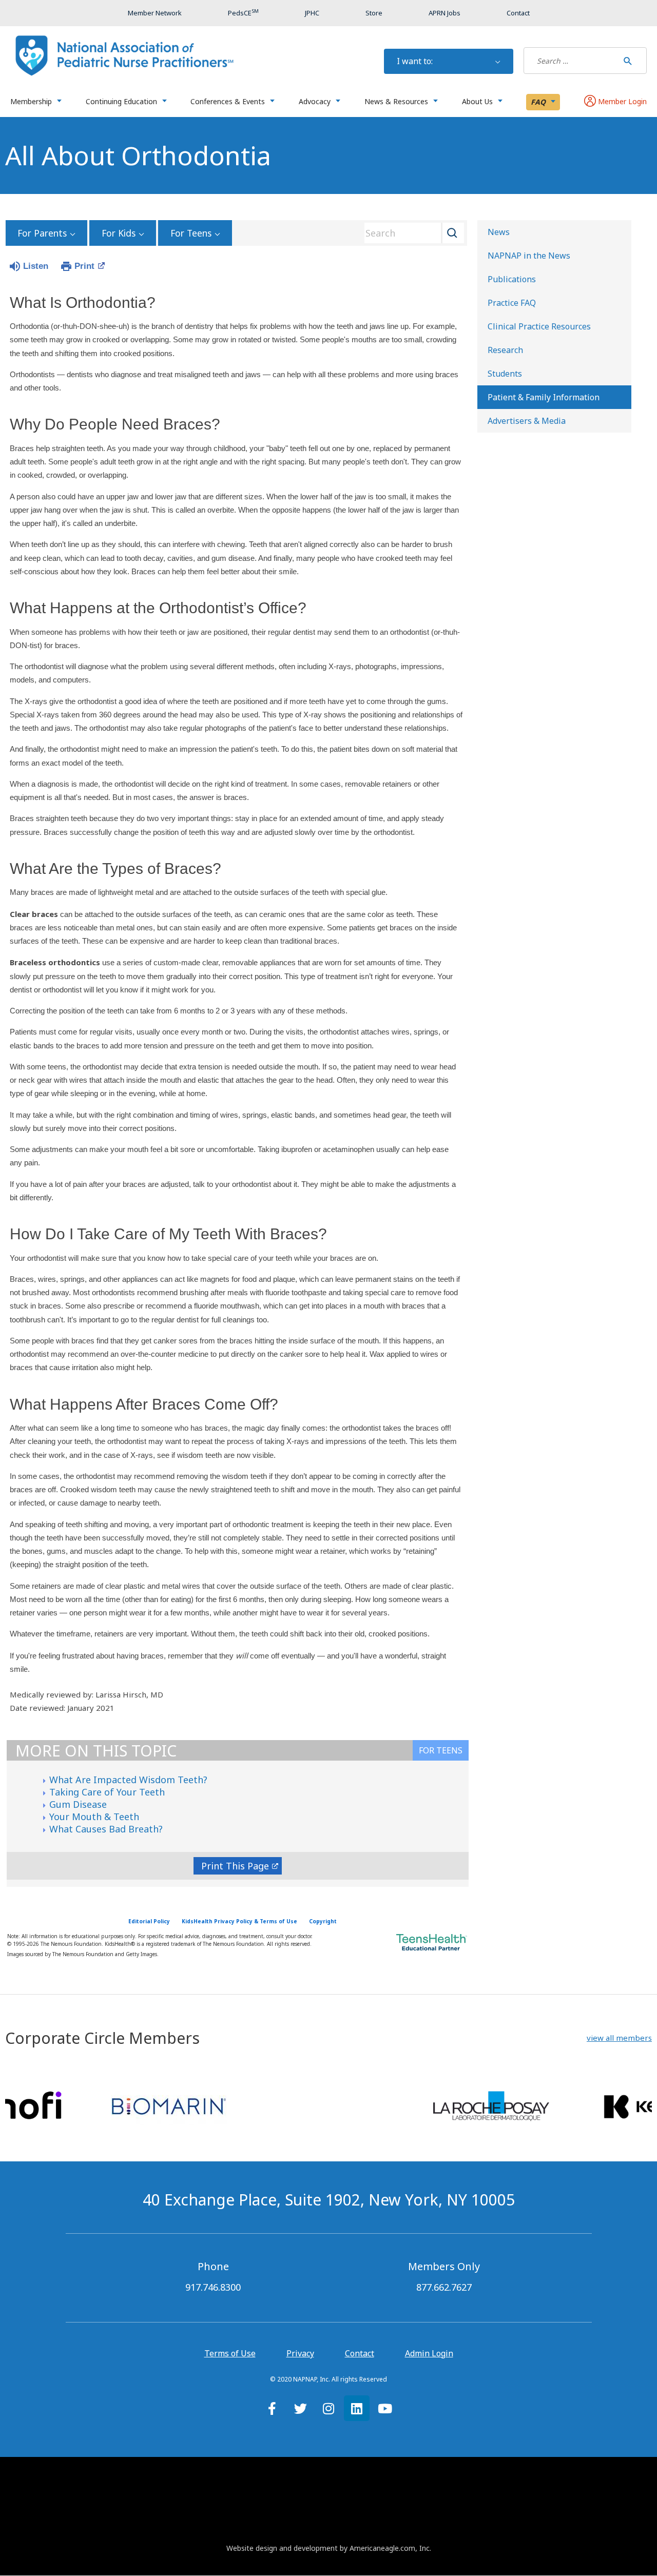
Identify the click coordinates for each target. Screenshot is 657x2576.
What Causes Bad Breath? (106, 1829)
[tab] (441, 1750)
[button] (619, 2038)
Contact (360, 2353)
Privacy (300, 2353)
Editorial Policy (149, 1921)
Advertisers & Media (527, 421)
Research (505, 350)
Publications (512, 279)
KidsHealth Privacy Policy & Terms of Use (239, 1921)
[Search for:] (571, 61)
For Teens (191, 233)
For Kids (119, 233)
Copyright (323, 1921)
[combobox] (411, 233)
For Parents (42, 233)
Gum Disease (78, 1804)
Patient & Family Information (544, 397)
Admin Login (429, 2353)
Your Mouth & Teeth (94, 1817)
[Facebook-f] (272, 2408)
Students (505, 374)
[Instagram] (328, 2408)
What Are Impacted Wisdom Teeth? (128, 1780)
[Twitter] (300, 2408)
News (499, 232)
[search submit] (628, 61)
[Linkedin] (357, 2408)
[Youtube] (385, 2408)
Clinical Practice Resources (539, 326)
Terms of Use (230, 2353)
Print (84, 266)
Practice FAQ (512, 303)
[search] (571, 61)
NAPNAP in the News (529, 256)
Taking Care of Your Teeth (107, 1792)
